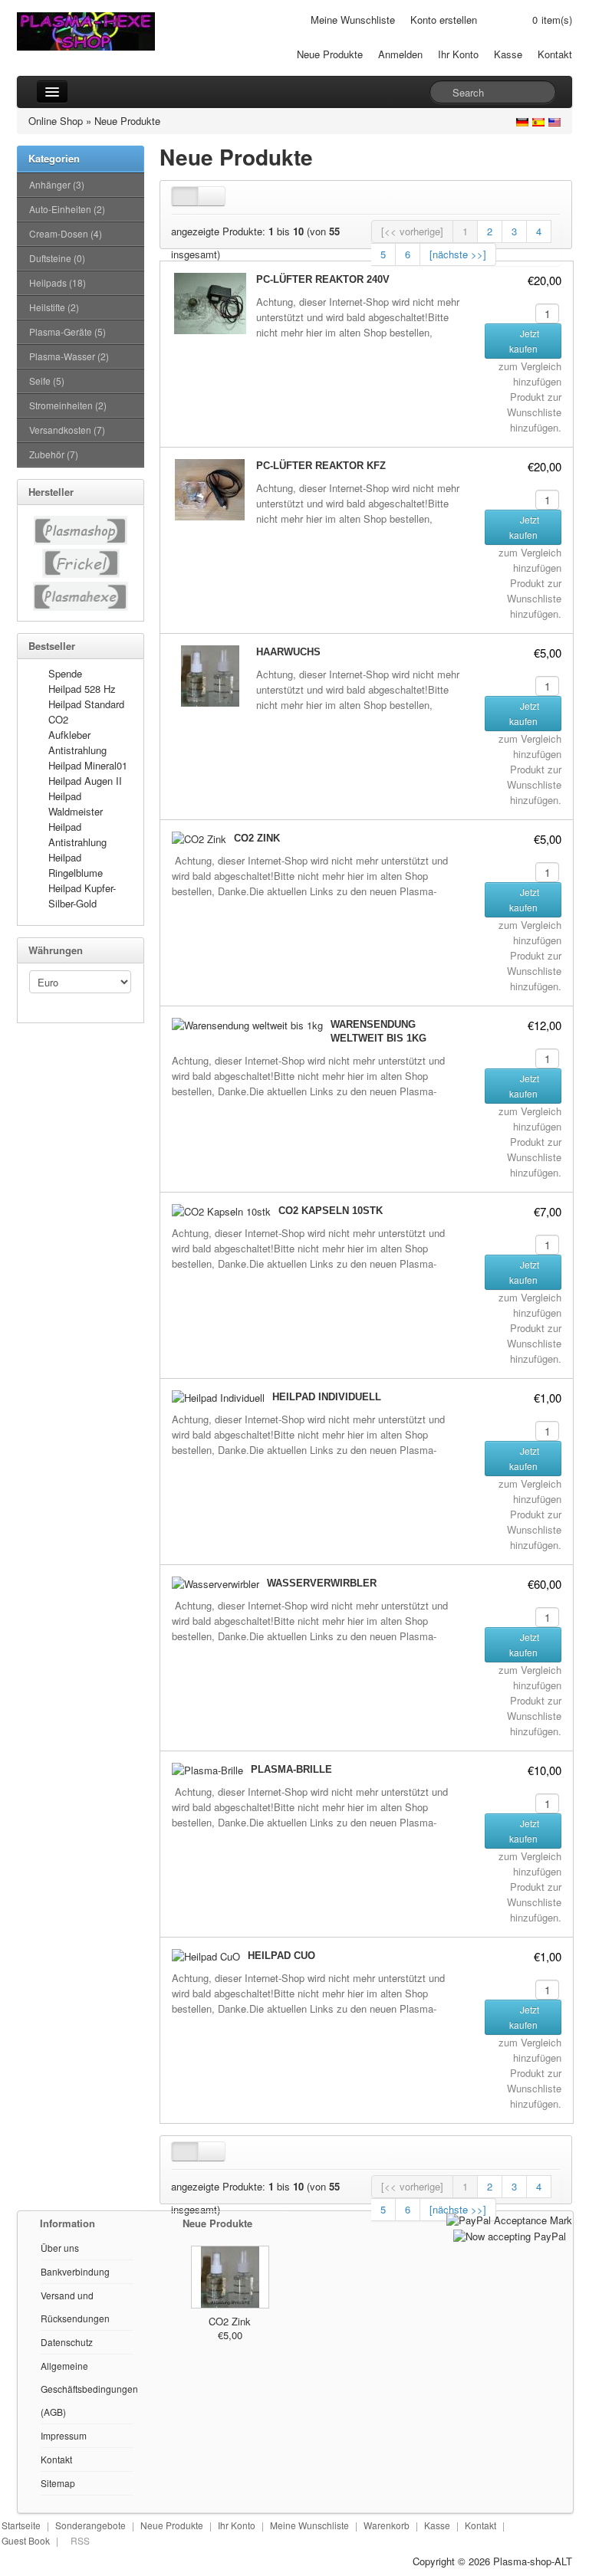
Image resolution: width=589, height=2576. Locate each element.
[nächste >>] (458, 254)
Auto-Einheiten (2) (67, 209)
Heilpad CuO (281, 1956)
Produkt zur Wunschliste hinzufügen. (534, 412)
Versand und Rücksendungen (75, 2307)
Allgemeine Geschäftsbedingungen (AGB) (89, 2389)
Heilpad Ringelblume (76, 865)
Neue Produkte (330, 54)
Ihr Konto (458, 54)
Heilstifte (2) (54, 307)
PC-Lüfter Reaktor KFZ (321, 466)
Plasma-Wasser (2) (69, 356)
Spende (65, 673)
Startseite (21, 2525)
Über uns (60, 2248)
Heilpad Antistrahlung (77, 834)
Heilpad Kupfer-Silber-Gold (82, 896)
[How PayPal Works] (509, 2218)
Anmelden (400, 54)
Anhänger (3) (57, 184)
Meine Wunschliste (353, 20)
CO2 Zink (257, 838)
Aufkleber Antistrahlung (77, 742)
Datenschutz (67, 2342)
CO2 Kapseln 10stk (331, 1211)
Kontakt (555, 54)
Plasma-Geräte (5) (67, 331)
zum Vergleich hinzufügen (530, 374)
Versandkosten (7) (67, 430)
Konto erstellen (444, 20)
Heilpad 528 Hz (82, 689)
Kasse (508, 54)
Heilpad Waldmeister (76, 804)
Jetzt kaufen (525, 341)
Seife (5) (47, 381)
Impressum (64, 2435)
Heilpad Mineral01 (88, 765)
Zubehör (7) (54, 454)
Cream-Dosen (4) (66, 233)
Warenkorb (387, 2525)
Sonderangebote (90, 2525)
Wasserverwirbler (322, 1583)
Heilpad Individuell (327, 1397)
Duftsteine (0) (57, 258)
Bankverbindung (75, 2271)
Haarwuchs (288, 652)
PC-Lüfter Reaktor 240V (323, 279)
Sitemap (58, 2483)
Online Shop (56, 121)
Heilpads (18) (58, 282)
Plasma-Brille (291, 1769)
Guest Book (26, 2540)
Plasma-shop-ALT (533, 2561)
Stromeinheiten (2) (68, 405)
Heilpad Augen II (85, 781)
